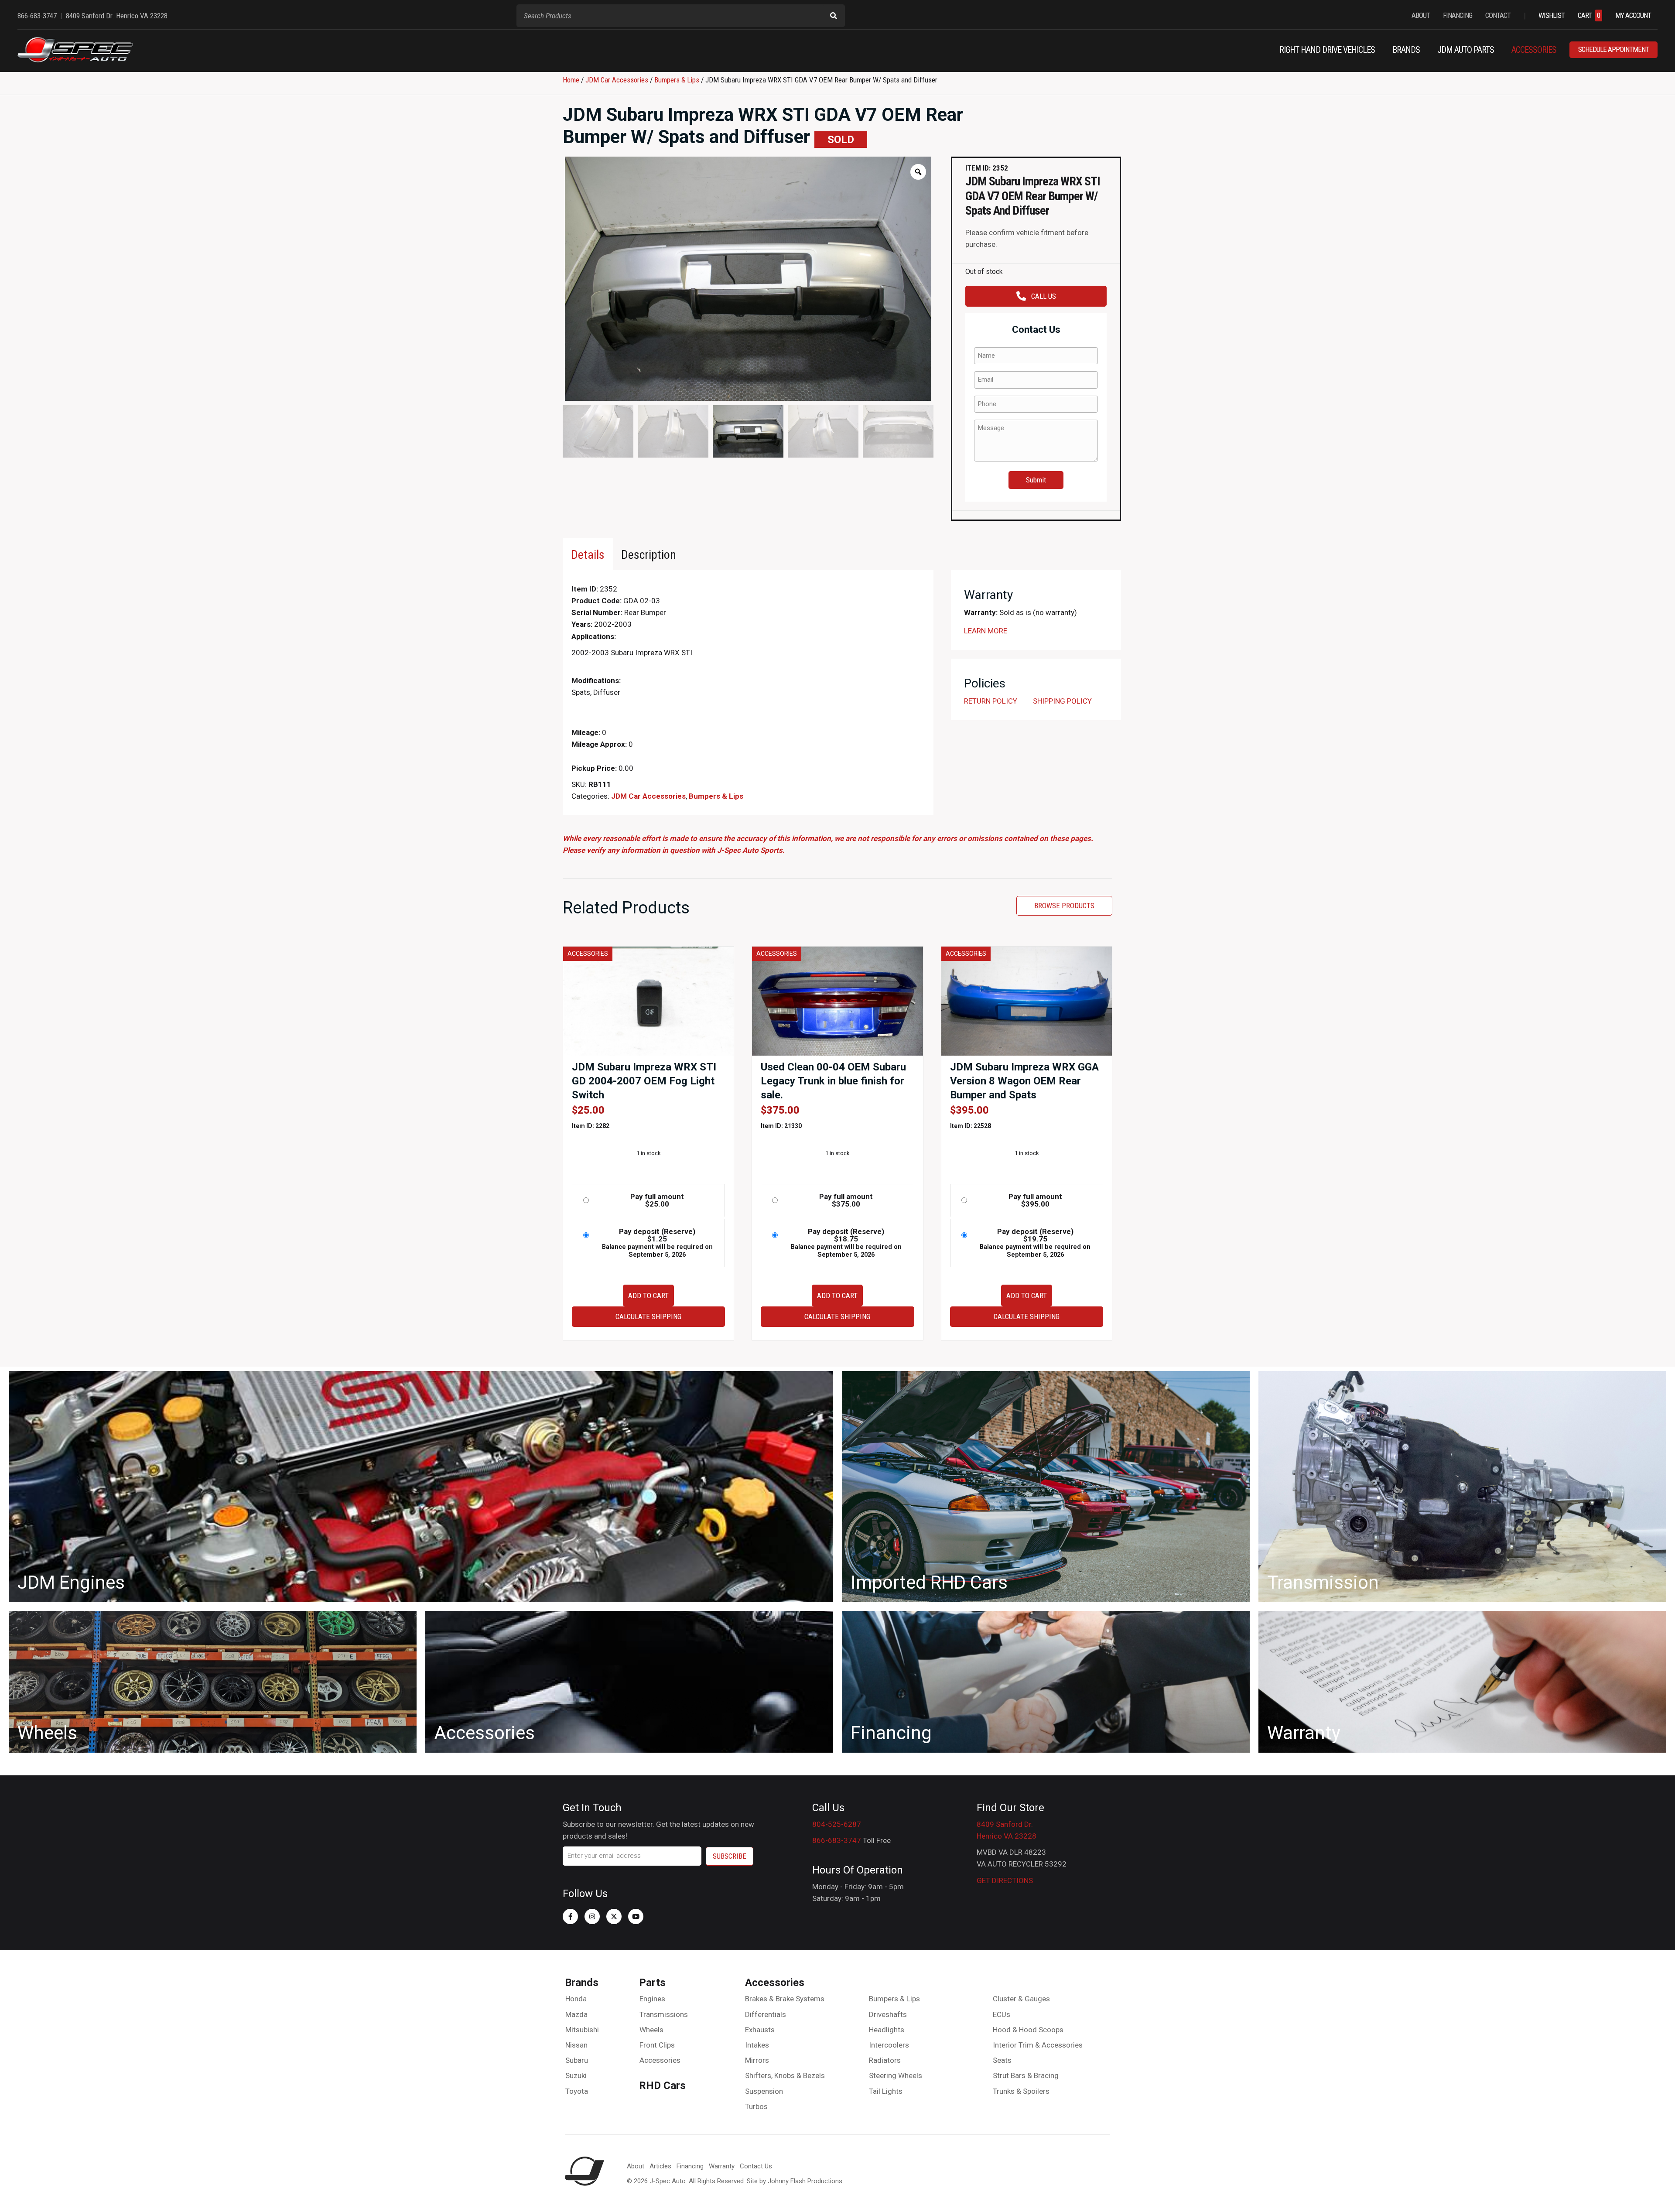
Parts (652, 1983)
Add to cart (648, 1296)
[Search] (834, 16)
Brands (582, 1983)
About (636, 2166)
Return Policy (991, 701)
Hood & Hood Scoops (1028, 2030)
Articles (660, 2166)
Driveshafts (888, 2014)
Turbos (756, 2106)
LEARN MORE (986, 631)
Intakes (757, 2045)
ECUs (1002, 2014)
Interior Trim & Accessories (1038, 2045)
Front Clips (657, 2045)
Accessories (660, 2060)
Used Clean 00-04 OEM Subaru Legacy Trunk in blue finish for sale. (833, 1081)
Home (571, 80)
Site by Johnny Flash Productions (795, 2181)
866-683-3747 (837, 1840)
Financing (690, 2166)
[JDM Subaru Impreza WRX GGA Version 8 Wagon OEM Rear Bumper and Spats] (1027, 1001)
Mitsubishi (582, 2030)
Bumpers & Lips (677, 80)
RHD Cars (662, 2086)
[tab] (588, 554)
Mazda (576, 2014)
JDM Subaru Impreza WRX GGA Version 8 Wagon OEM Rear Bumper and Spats (1024, 1081)
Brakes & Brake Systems (785, 1999)
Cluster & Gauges (1021, 1999)
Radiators (885, 2060)
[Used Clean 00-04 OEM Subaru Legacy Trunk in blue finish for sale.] (837, 1001)
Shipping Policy (1062, 701)
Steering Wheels (896, 2075)
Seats (1002, 2060)
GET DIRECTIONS (1005, 1880)
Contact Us (756, 2166)
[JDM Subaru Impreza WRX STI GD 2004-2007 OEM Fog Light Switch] (648, 1001)
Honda (576, 1999)
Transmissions (664, 2014)
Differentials (766, 2014)
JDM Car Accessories (617, 80)
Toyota (577, 2091)
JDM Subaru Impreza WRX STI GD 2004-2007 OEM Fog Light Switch (644, 1081)
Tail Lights (886, 2091)
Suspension (764, 2091)
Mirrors (757, 2060)
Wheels (651, 2030)
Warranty (722, 2166)
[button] (570, 1916)
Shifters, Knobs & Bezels (785, 2075)
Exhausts (760, 2030)
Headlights (887, 2030)
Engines (652, 1999)
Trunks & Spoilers (1021, 2091)
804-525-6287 (837, 1824)
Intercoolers (889, 2045)
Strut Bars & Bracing (1026, 2075)
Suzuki (576, 2075)
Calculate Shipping (648, 1316)
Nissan (576, 2045)
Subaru (577, 2060)
